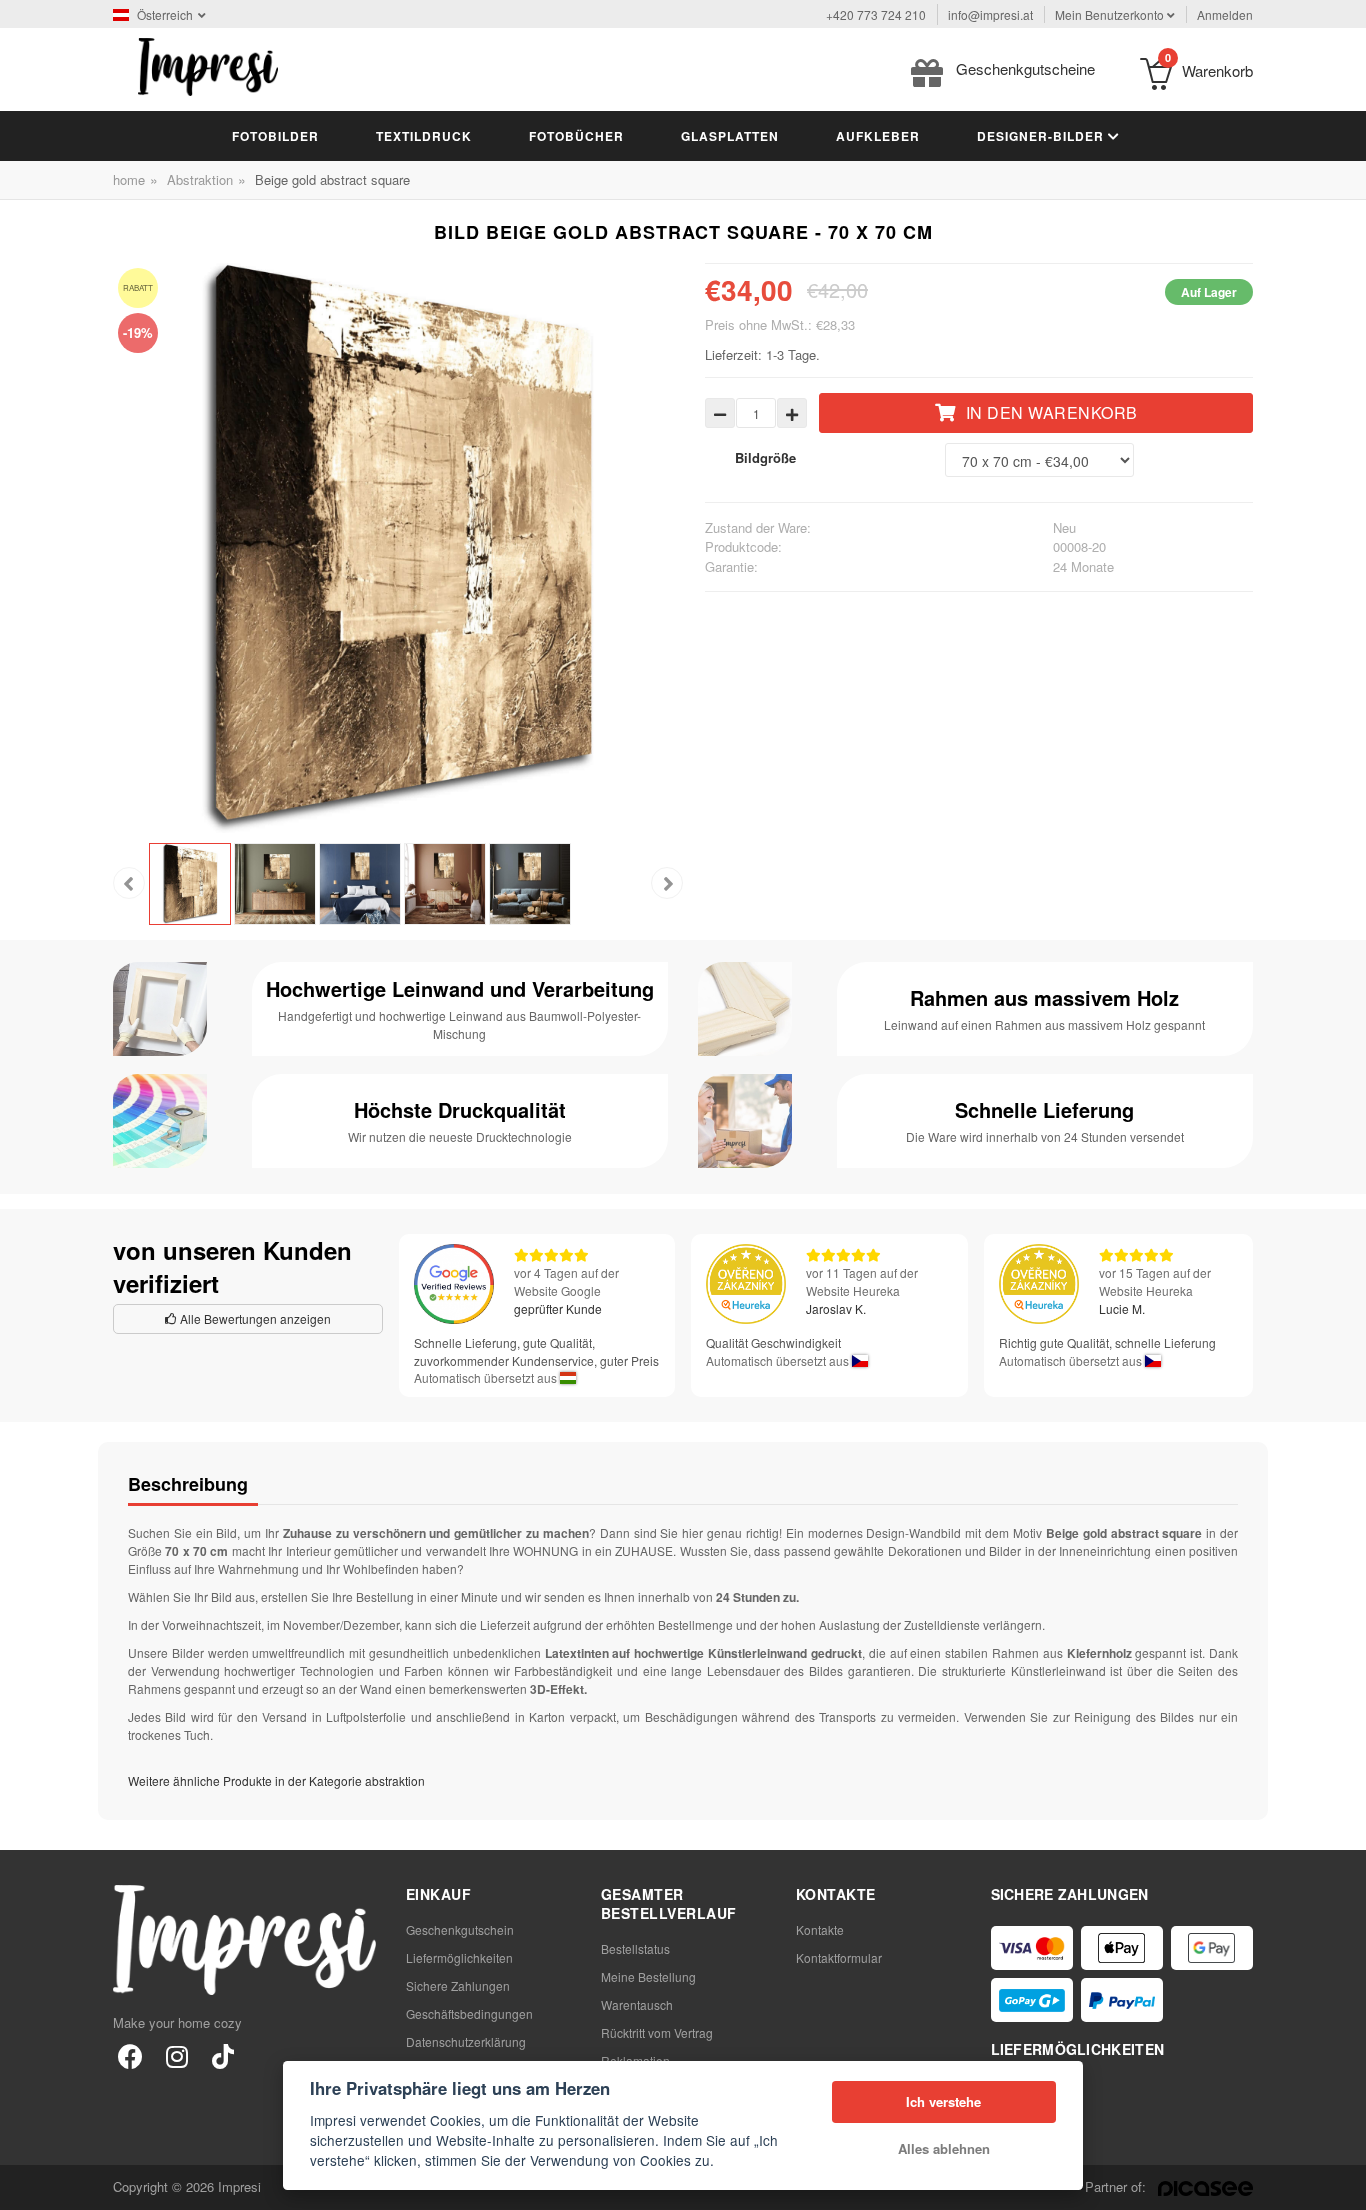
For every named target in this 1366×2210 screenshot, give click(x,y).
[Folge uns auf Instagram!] (176, 2055)
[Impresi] (208, 64)
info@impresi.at (990, 14)
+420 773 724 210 (876, 14)
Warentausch (637, 2004)
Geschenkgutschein (460, 1929)
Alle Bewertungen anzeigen (254, 1318)
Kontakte (820, 1929)
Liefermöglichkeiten (459, 1957)
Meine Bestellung (648, 1976)
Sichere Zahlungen (458, 1985)
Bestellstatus (635, 1948)
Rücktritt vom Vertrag (657, 2032)
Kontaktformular (839, 1957)
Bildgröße (765, 457)
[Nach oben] (1340, 2184)
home (129, 179)
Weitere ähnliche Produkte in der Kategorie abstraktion (276, 1780)
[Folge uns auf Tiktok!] (222, 2055)
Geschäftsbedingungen (469, 2013)
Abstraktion (200, 179)
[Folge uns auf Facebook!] (130, 2055)
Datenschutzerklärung (466, 2041)
